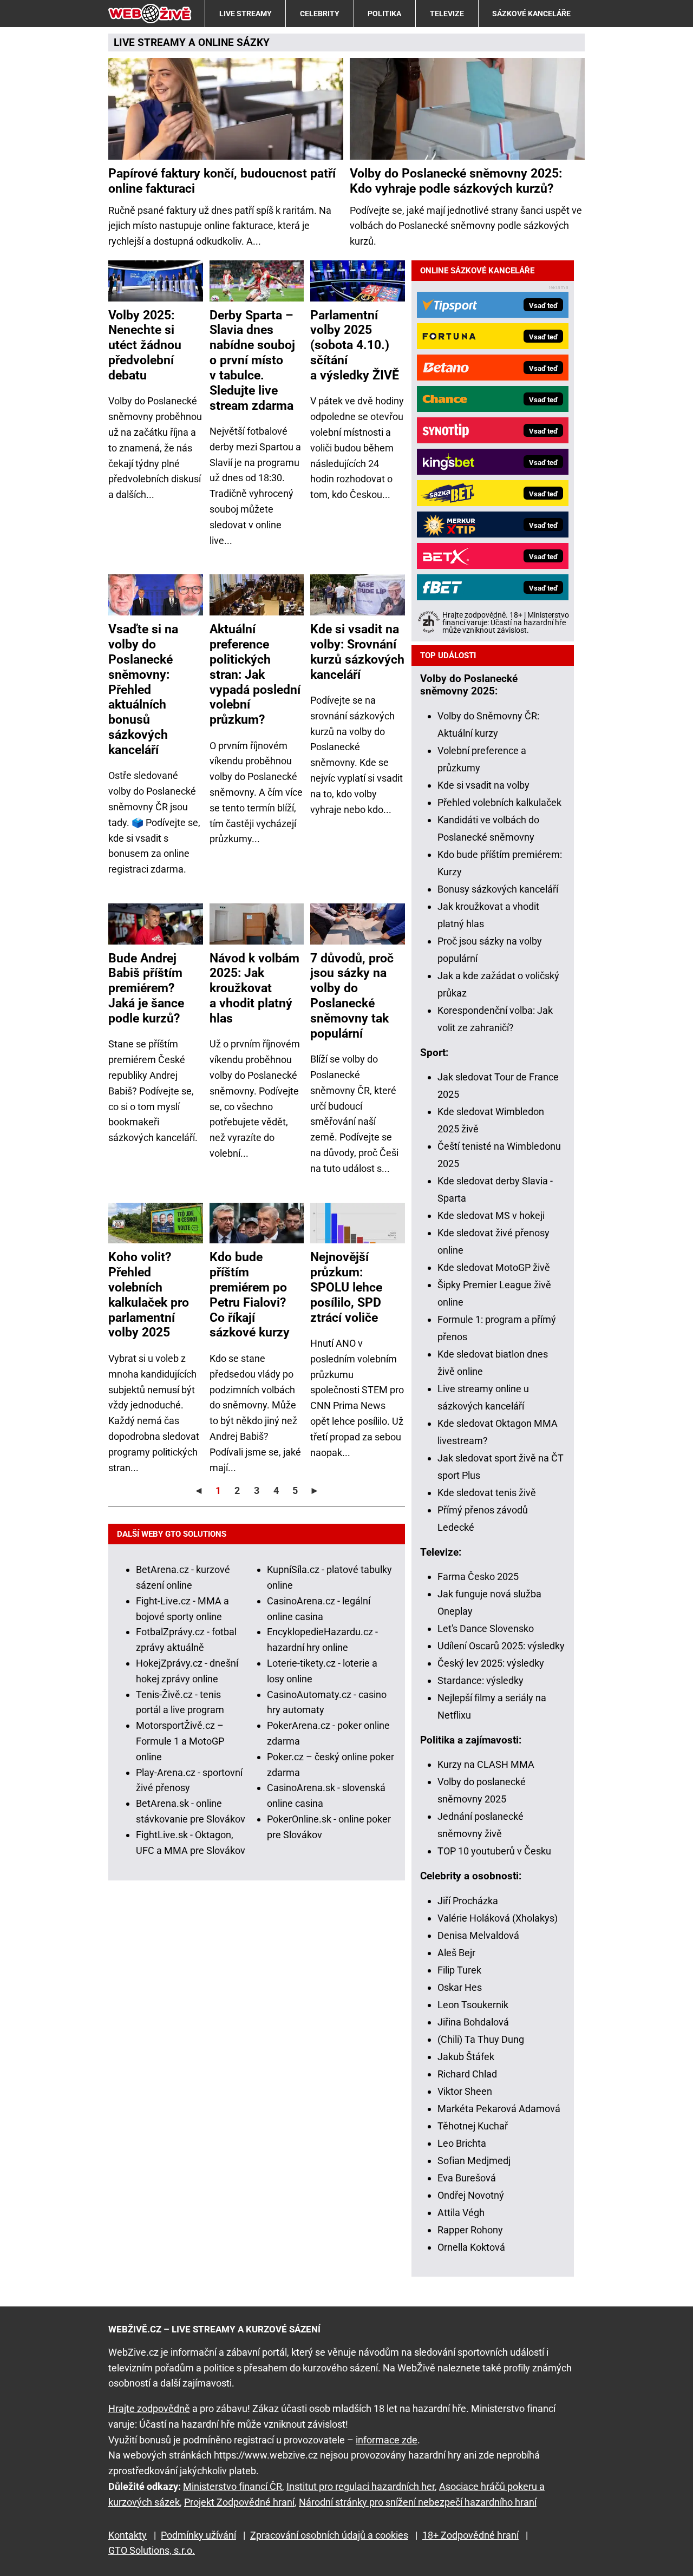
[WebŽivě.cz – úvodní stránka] (150, 14)
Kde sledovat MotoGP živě (494, 1267)
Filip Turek (459, 1970)
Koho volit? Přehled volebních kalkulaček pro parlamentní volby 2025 (149, 1294)
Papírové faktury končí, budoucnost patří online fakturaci (222, 181)
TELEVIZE (447, 14)
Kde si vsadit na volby (483, 785)
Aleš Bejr (456, 1953)
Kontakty (128, 2535)
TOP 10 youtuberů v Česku (494, 1851)
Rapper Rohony (470, 2230)
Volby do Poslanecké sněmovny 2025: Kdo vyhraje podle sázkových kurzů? (456, 181)
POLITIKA (384, 14)
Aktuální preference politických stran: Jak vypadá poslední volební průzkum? (255, 674)
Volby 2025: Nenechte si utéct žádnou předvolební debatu (145, 345)
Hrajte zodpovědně (149, 2408)
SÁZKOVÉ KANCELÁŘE (531, 14)
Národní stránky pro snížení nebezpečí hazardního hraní (418, 2502)
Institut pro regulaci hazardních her (361, 2486)
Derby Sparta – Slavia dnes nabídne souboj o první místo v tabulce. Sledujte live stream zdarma (252, 360)
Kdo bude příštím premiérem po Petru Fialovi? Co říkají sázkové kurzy (250, 1294)
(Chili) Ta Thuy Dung (481, 2039)
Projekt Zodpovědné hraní (239, 2502)
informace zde (387, 2440)
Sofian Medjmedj (474, 2161)
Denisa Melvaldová (478, 1935)
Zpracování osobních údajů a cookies (329, 2535)
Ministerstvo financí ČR (233, 2486)
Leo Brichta (462, 2143)
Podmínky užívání (198, 2535)
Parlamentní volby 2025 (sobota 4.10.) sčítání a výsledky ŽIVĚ (355, 345)
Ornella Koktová (471, 2247)
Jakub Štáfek (466, 2057)
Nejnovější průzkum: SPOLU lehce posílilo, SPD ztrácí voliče (346, 1287)
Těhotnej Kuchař (473, 2126)
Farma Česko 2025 (478, 1577)
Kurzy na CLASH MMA (486, 1764)
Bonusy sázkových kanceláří (498, 889)
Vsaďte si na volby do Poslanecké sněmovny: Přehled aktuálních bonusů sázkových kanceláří (143, 689)
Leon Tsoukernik (473, 2005)
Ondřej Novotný (471, 2195)
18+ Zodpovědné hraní (470, 2535)
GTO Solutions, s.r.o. (152, 2550)
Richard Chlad (467, 2074)
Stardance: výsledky (480, 1680)
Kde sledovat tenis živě (487, 1493)
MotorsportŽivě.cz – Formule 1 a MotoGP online (180, 1741)
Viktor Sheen (465, 2091)
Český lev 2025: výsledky (491, 1663)
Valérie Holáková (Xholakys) (498, 1918)
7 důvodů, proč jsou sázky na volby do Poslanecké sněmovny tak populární (352, 996)
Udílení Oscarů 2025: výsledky (501, 1646)
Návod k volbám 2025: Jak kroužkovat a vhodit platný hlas (254, 988)
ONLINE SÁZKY (234, 42)
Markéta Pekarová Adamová (499, 2109)
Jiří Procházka (468, 1901)
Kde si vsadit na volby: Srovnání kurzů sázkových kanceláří (357, 652)
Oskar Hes (460, 1987)
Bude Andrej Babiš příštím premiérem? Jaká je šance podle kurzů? (146, 988)
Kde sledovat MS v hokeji (491, 1215)
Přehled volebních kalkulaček (499, 802)
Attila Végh (461, 2213)
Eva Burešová (467, 2178)
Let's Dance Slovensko (486, 1628)
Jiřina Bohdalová (473, 2022)
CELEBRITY (320, 14)
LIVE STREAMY (246, 14)
